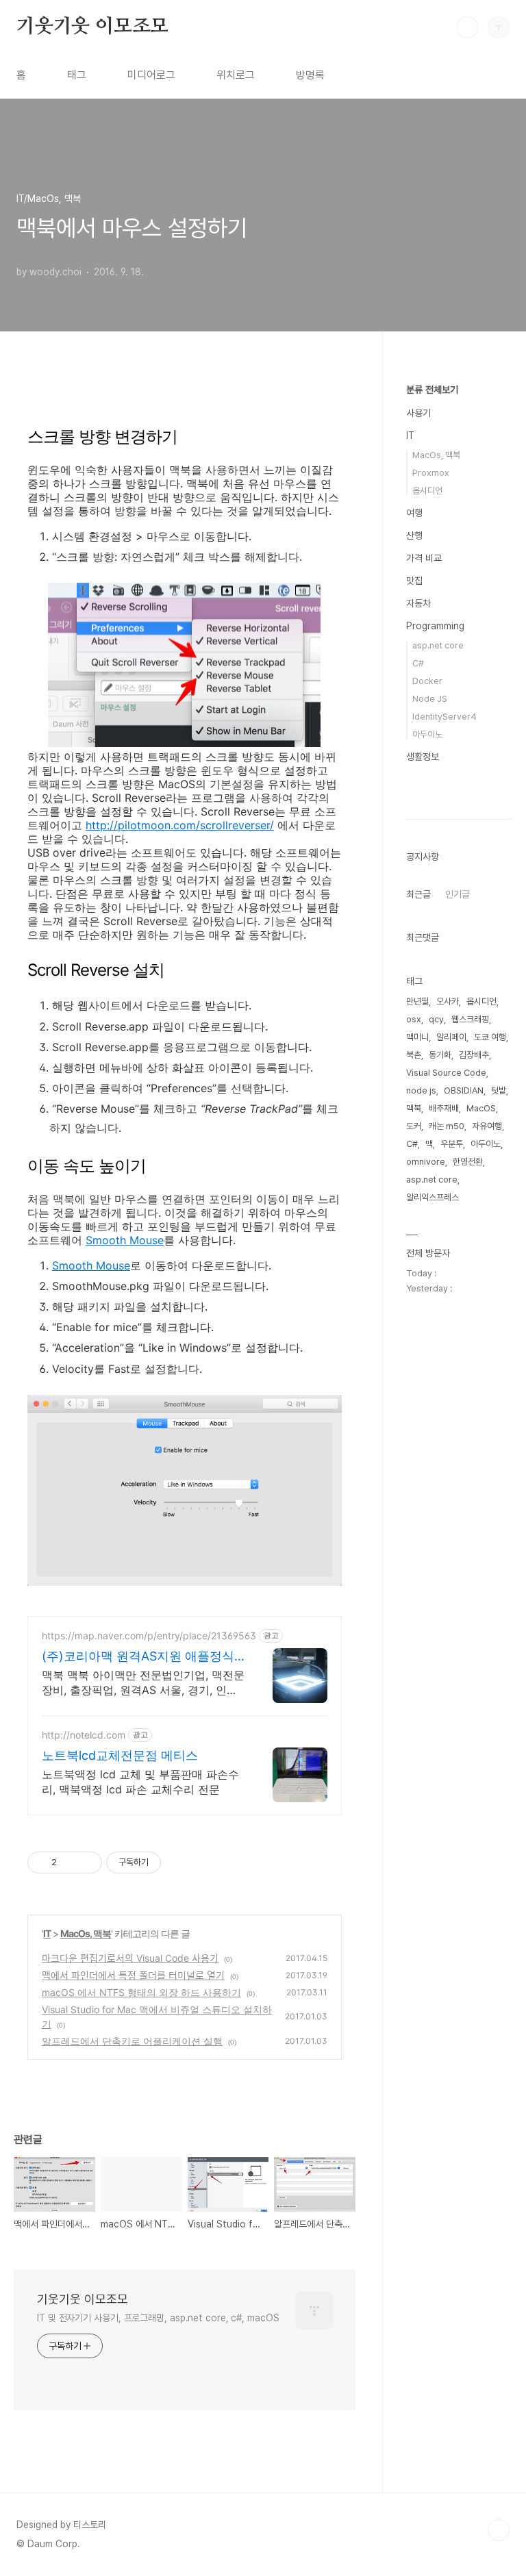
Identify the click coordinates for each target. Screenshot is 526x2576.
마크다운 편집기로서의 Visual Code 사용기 (130, 1958)
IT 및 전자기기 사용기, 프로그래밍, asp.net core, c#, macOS (158, 2318)
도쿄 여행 (490, 1037)
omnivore (426, 1162)
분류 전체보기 (432, 390)
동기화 (440, 1055)
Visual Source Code (446, 1073)
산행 (414, 535)
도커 (414, 1126)
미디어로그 (151, 75)
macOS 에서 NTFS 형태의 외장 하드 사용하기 (141, 1992)
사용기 (418, 413)
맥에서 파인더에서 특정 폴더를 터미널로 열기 (133, 1975)
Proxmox (431, 473)
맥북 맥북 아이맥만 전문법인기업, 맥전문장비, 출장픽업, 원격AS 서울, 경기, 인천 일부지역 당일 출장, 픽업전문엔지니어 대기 (143, 1683)
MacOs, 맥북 (86, 1933)
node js (421, 1090)
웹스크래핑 (470, 1019)
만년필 (417, 1001)
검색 (467, 27)
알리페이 (451, 1037)
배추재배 (444, 1108)
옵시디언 (427, 491)
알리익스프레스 (433, 1197)
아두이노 (427, 734)
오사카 (448, 1001)
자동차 (418, 603)
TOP (499, 2530)
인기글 (458, 894)
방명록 (310, 75)
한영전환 (468, 1162)
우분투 (452, 1144)
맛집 (414, 581)
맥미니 (417, 1037)
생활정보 (423, 757)
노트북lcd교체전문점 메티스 (120, 1755)
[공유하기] (70, 1862)
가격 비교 (424, 558)
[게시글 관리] (87, 1862)
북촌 (414, 1055)
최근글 (418, 894)
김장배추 (474, 1055)
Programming (435, 626)
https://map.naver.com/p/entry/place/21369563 (149, 1636)
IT (47, 1933)
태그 (77, 75)
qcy (436, 1019)
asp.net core (438, 645)
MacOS (481, 1108)
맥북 (414, 1108)
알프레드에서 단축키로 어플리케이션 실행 (132, 2041)
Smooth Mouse (125, 1240)
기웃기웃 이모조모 (92, 27)
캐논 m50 (447, 1126)
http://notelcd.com (84, 1735)
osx (414, 1019)
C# (418, 663)
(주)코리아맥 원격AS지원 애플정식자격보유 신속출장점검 (138, 1657)
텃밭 (499, 1090)
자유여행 (487, 1126)
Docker (427, 681)
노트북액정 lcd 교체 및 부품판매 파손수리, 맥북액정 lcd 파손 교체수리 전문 (140, 1782)
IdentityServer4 (444, 717)
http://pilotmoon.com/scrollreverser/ (180, 825)
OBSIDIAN (464, 1090)
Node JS (430, 699)
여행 (414, 513)
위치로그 (236, 75)
